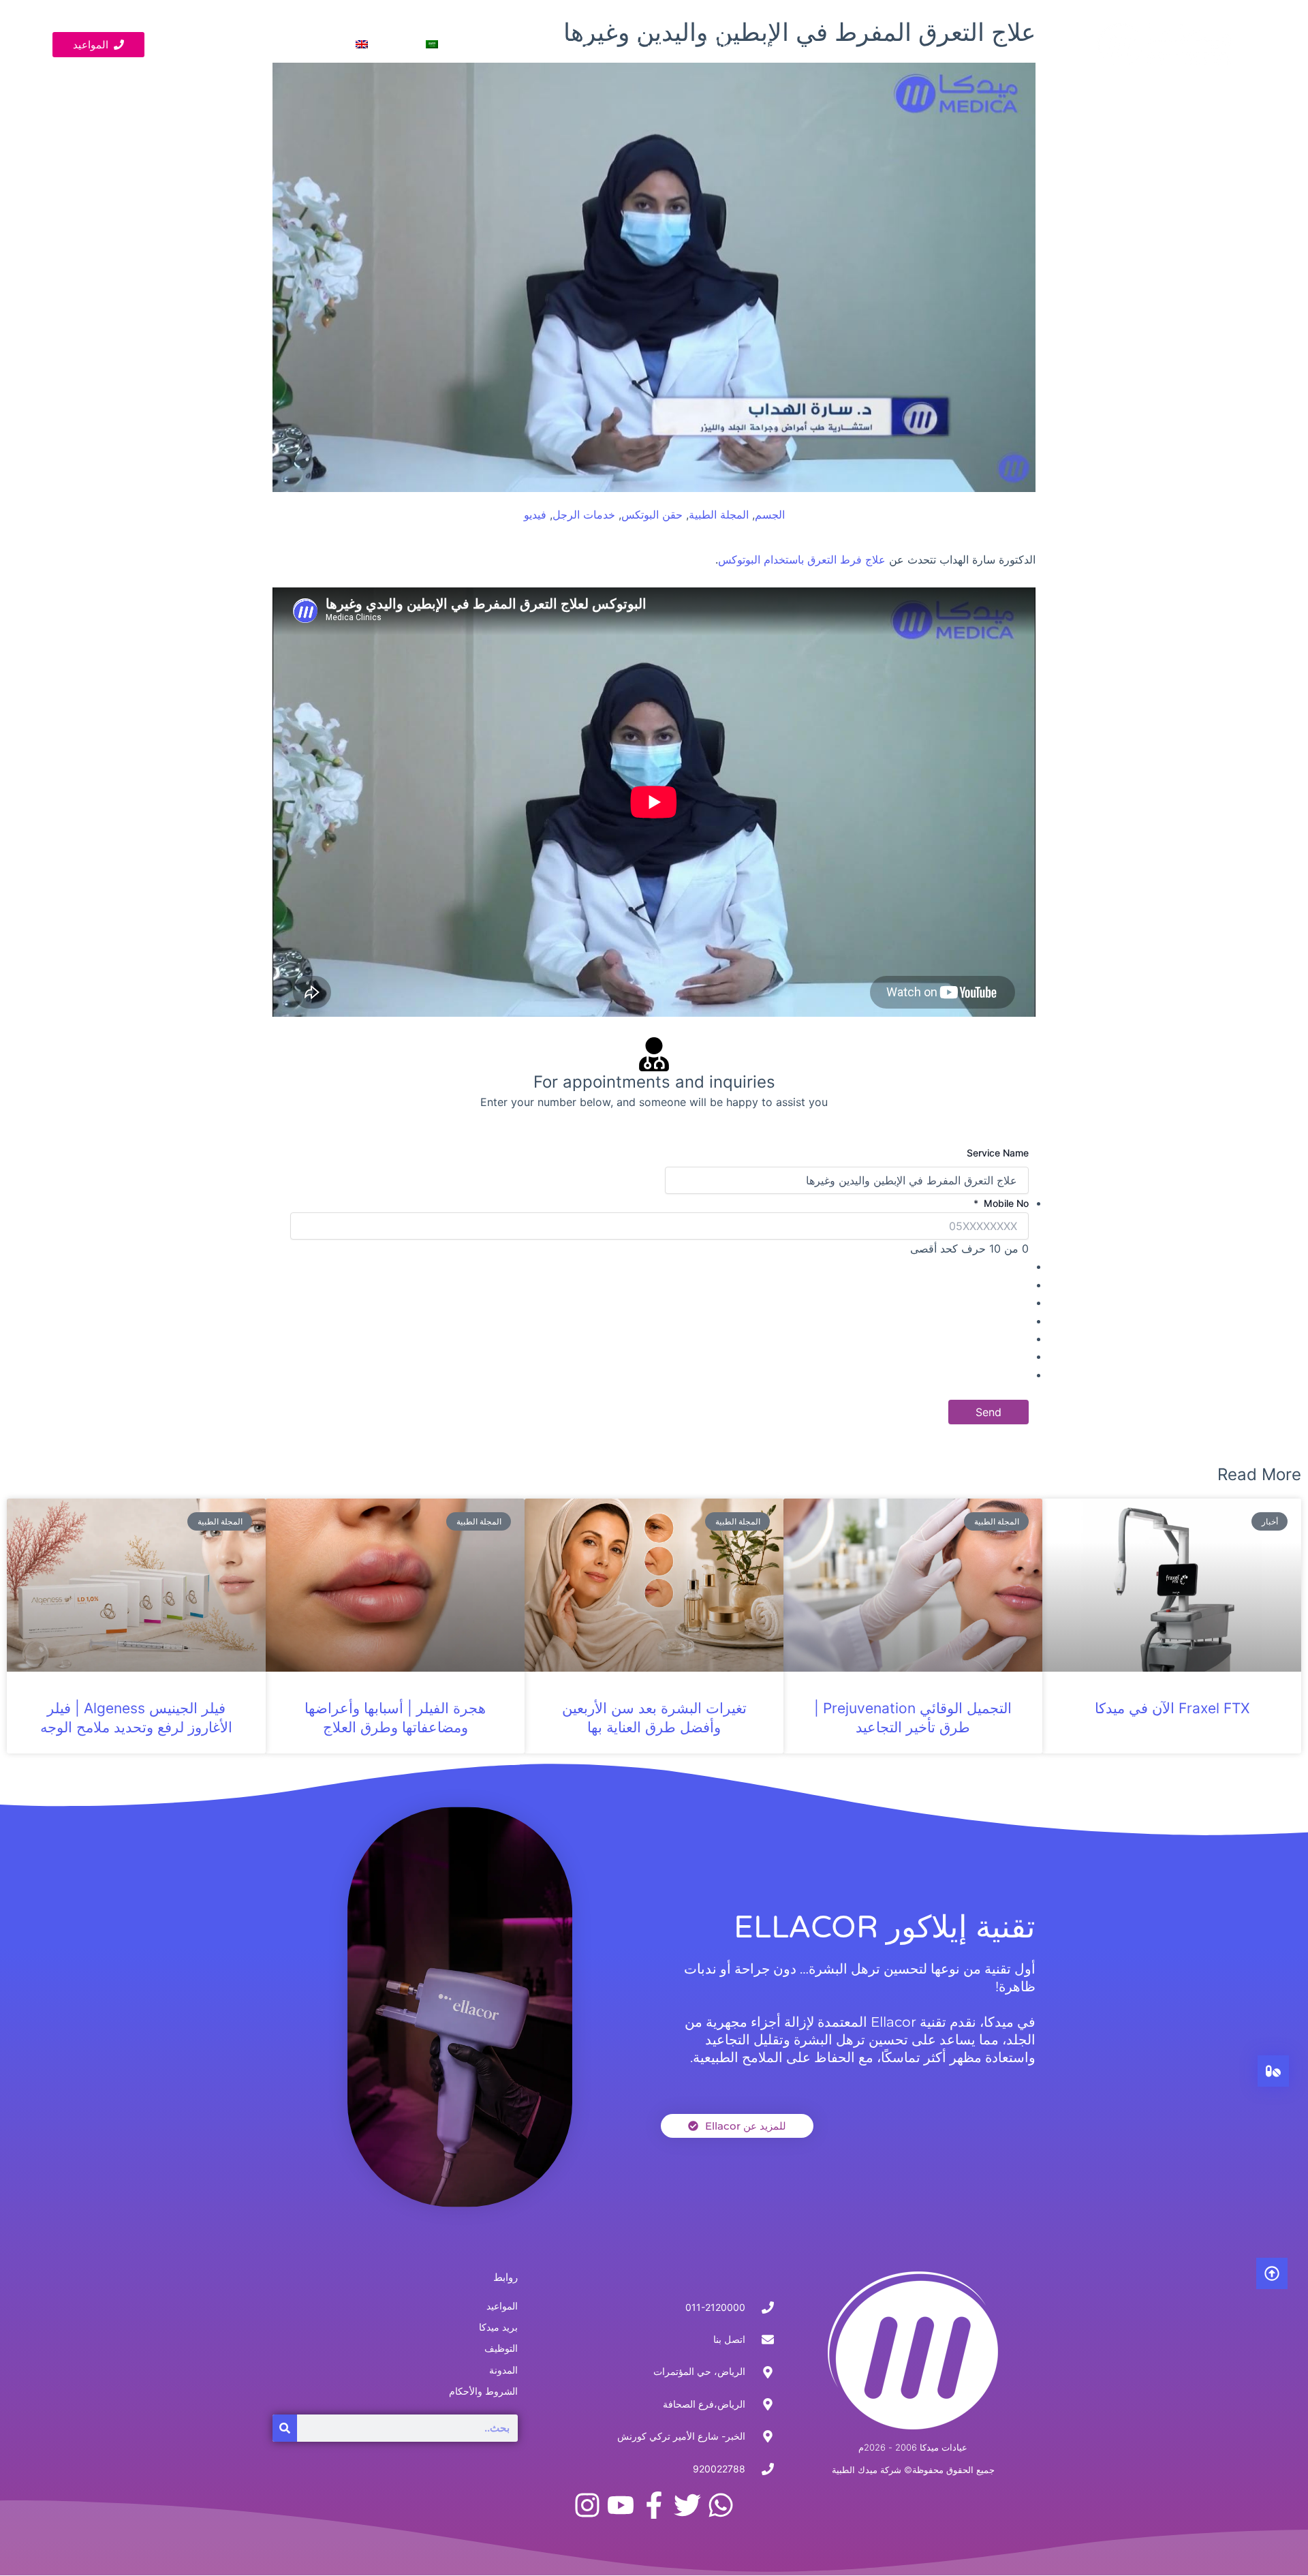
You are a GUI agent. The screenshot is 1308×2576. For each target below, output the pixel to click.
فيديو (474, 44)
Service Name (998, 1153)
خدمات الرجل (584, 515)
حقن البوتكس (652, 515)
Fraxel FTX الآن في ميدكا (1172, 1708)
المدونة (526, 44)
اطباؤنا (719, 44)
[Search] (285, 2428)
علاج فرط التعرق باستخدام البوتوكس (802, 559)
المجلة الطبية (719, 515)
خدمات (663, 44)
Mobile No (1001, 1203)
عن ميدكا (587, 44)
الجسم (770, 515)
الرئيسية (777, 44)
